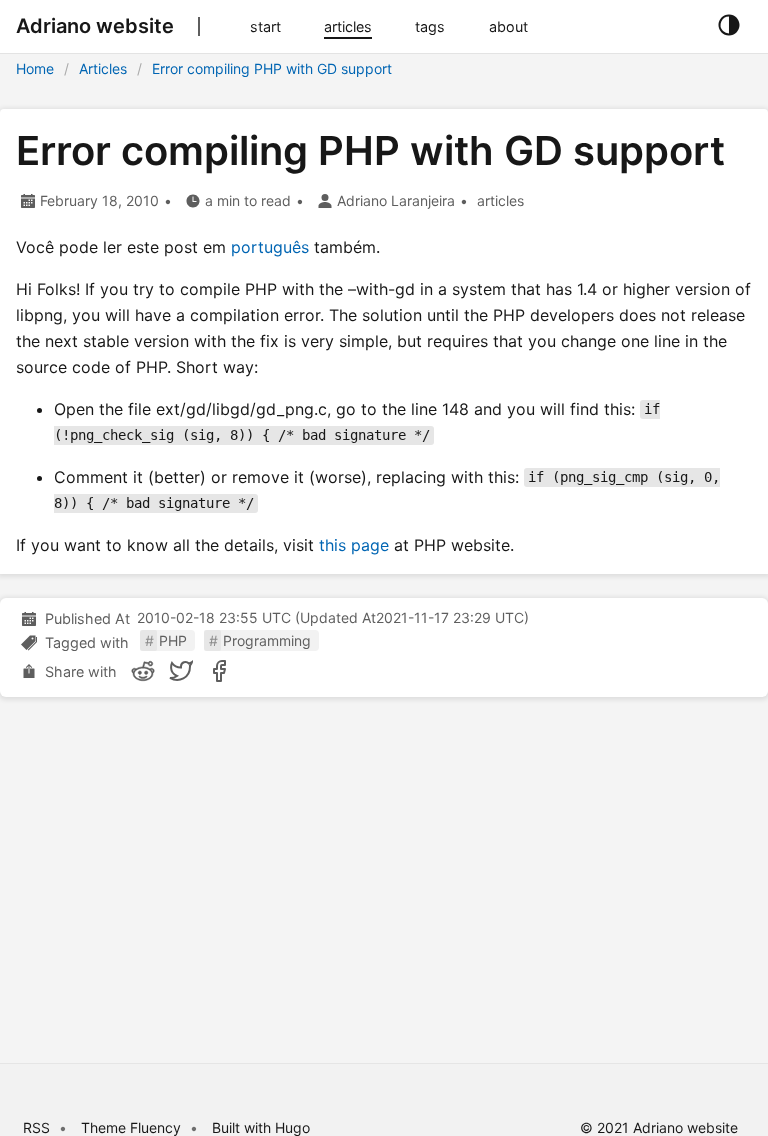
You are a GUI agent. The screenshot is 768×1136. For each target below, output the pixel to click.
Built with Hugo (261, 1127)
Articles (103, 68)
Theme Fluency (133, 1127)
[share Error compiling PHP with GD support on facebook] (219, 671)
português (270, 247)
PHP (173, 640)
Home (35, 68)
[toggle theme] (728, 26)
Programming (267, 640)
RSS (36, 1127)
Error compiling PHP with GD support (272, 68)
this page (354, 545)
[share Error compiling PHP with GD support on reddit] (143, 671)
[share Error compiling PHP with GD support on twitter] (181, 671)
